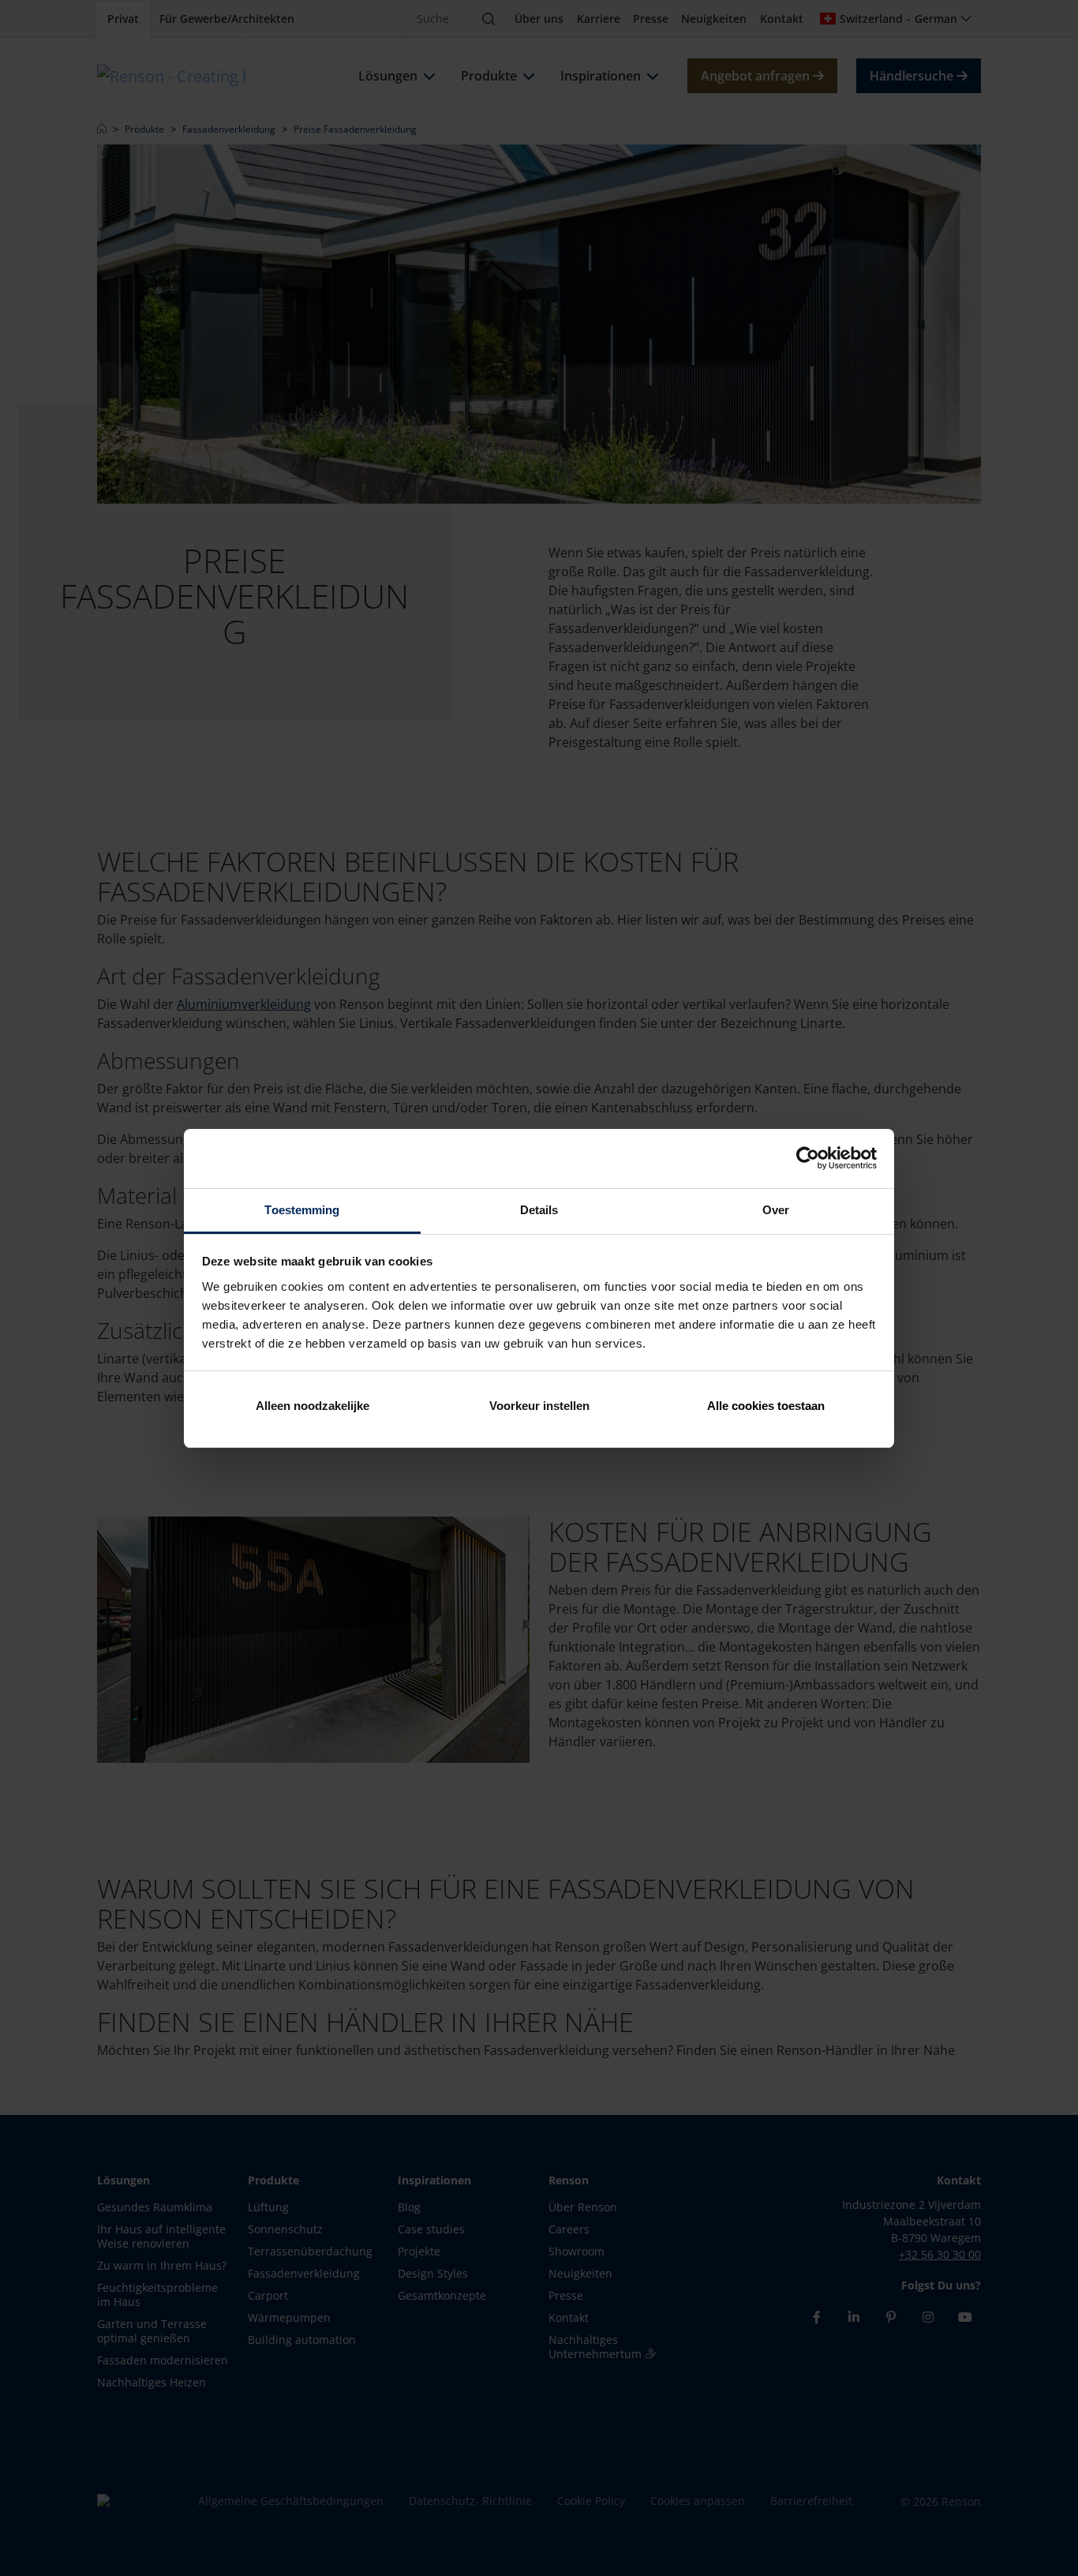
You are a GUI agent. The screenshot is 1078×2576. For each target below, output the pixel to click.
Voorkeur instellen (539, 1406)
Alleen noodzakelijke (313, 1406)
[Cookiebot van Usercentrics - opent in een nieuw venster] (808, 1158)
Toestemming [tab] (302, 1210)
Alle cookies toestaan (766, 1406)
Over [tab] (776, 1210)
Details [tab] (539, 1210)
